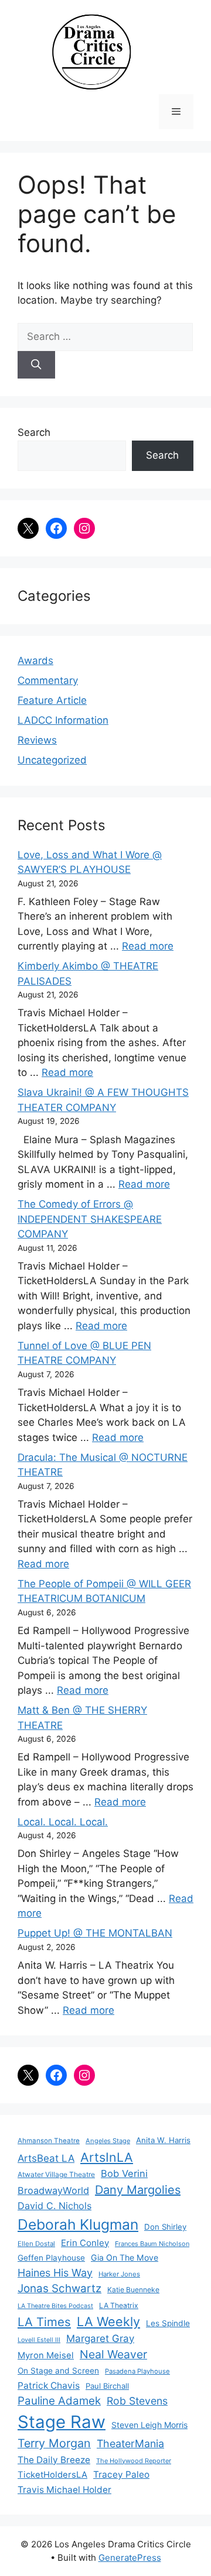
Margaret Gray (100, 2338)
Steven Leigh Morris (149, 2425)
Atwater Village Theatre (56, 2174)
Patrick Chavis (49, 2386)
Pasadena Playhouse (137, 2371)
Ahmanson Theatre (49, 2141)
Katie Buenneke (133, 2290)
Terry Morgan (54, 2443)
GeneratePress (130, 2558)
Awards (35, 661)
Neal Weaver (113, 2354)
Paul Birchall (107, 2386)
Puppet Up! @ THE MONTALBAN (95, 1933)
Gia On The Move (125, 2257)
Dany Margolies (138, 2190)
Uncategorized (52, 760)
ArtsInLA (107, 2157)
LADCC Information (63, 720)
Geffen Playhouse (51, 2258)
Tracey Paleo (121, 2474)
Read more (148, 946)
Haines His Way (55, 2273)
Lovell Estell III (39, 2340)
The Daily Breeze (54, 2460)
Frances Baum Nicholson (152, 2244)
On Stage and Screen (58, 2371)
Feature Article (52, 700)
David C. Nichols (55, 2206)
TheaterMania (130, 2443)
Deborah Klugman (78, 2224)
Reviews (37, 740)
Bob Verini (124, 2173)
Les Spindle (168, 2323)
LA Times (44, 2322)
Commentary (48, 680)
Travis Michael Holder (64, 2490)
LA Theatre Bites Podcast (55, 2306)
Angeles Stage (108, 2141)
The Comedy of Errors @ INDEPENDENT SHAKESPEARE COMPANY (90, 1219)
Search (34, 432)
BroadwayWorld (53, 2190)
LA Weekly (108, 2322)
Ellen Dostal (36, 2244)
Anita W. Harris (163, 2140)
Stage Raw (62, 2422)
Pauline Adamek (59, 2401)
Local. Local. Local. (63, 1822)
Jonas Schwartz (59, 2288)
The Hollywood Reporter (134, 2461)
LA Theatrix (119, 2305)
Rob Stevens (137, 2401)
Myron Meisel (46, 2355)
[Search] (36, 365)
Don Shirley (165, 2227)
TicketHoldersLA (52, 2475)
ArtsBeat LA (46, 2158)
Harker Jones (119, 2274)
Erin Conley (85, 2243)
